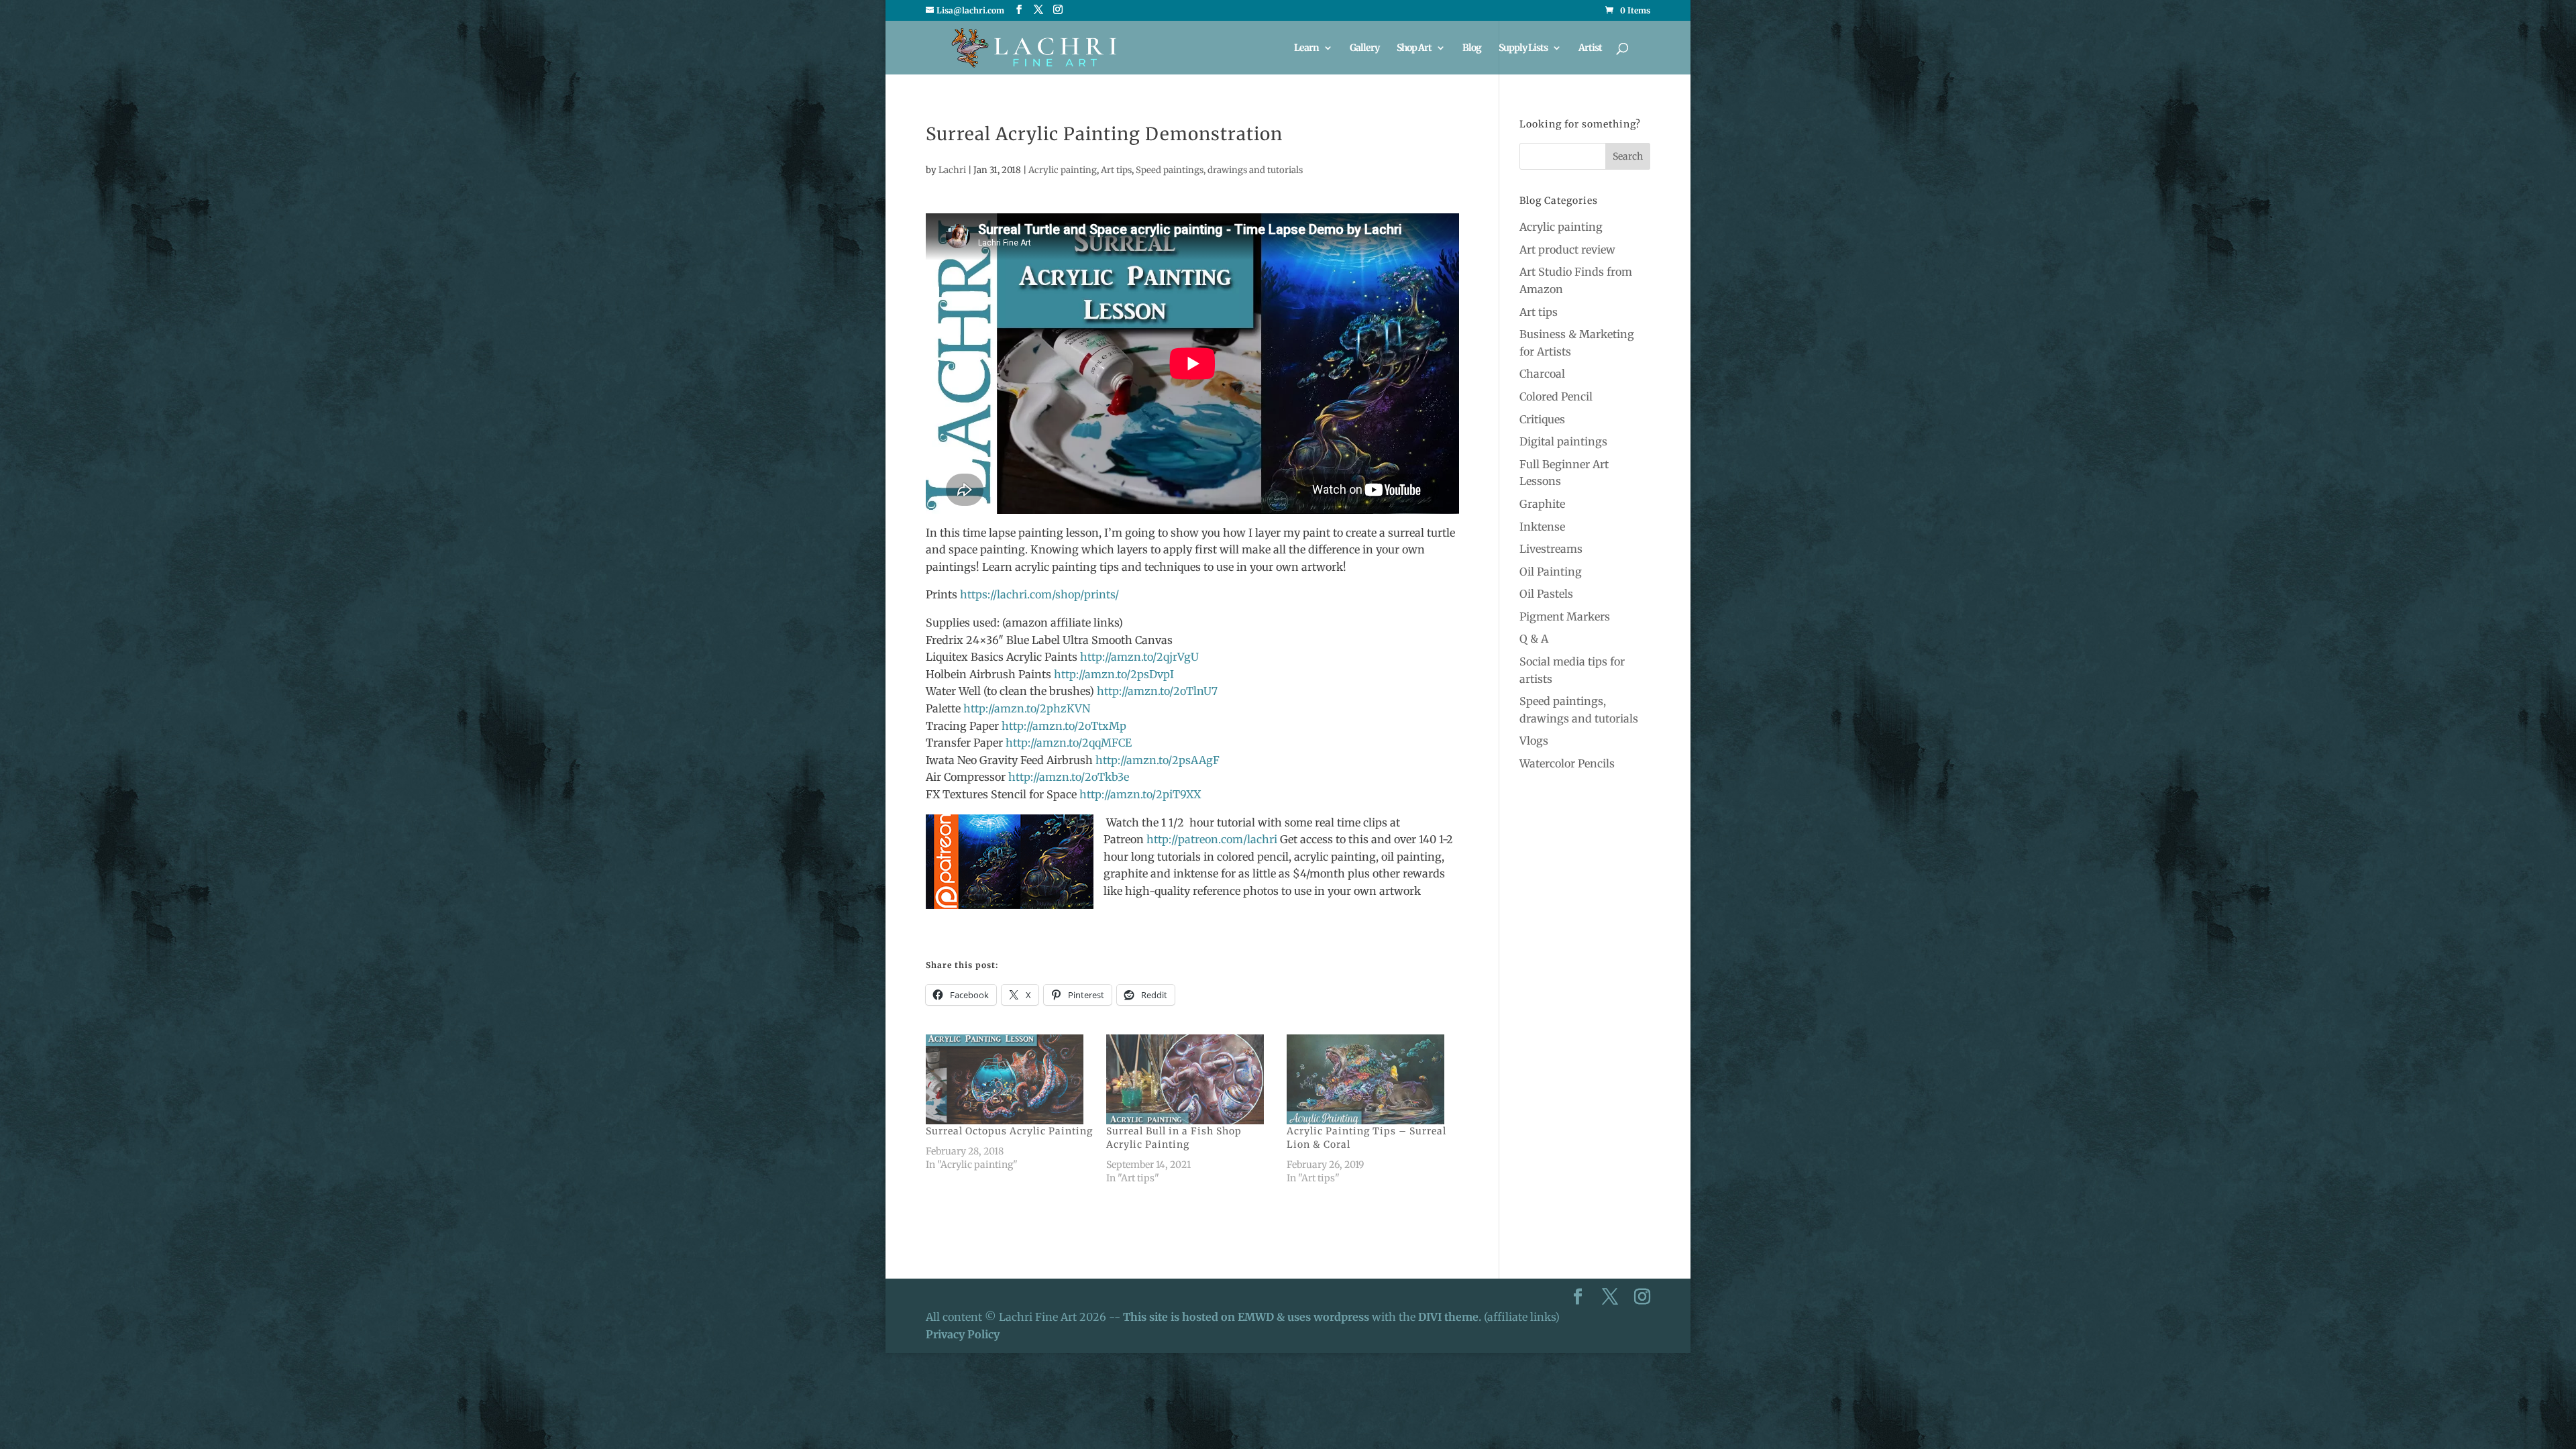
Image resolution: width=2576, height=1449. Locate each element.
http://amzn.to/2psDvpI (1114, 674)
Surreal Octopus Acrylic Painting (1009, 1131)
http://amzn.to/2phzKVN (1027, 708)
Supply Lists (1523, 48)
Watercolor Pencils (1567, 763)
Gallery (1364, 48)
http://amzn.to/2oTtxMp (1064, 726)
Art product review (1567, 250)
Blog (1472, 48)
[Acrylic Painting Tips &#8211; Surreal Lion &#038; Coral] (1370, 1079)
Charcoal (1542, 374)
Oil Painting (1551, 572)
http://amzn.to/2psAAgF (1158, 760)
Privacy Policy (963, 1334)
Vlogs (1534, 741)
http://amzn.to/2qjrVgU (1139, 657)
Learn (1306, 48)
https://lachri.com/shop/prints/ (1039, 594)
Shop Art (1414, 48)
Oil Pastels (1546, 594)
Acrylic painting (1063, 170)
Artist (1590, 48)
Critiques (1542, 419)
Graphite (1542, 504)
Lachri (952, 170)
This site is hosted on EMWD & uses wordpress (1246, 1317)
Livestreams (1551, 549)
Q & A (1534, 639)
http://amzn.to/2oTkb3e (1069, 777)
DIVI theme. (1451, 1317)
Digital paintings (1563, 441)
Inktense (1542, 527)
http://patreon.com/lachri (1212, 839)
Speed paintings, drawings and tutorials (1219, 170)
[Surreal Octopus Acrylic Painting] (1009, 1079)
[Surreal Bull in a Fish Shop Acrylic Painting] (1190, 1079)
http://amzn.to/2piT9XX (1140, 794)
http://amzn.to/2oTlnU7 (1157, 691)
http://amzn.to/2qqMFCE (1069, 743)
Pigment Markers (1565, 616)
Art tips (1116, 170)
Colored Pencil (1556, 396)
